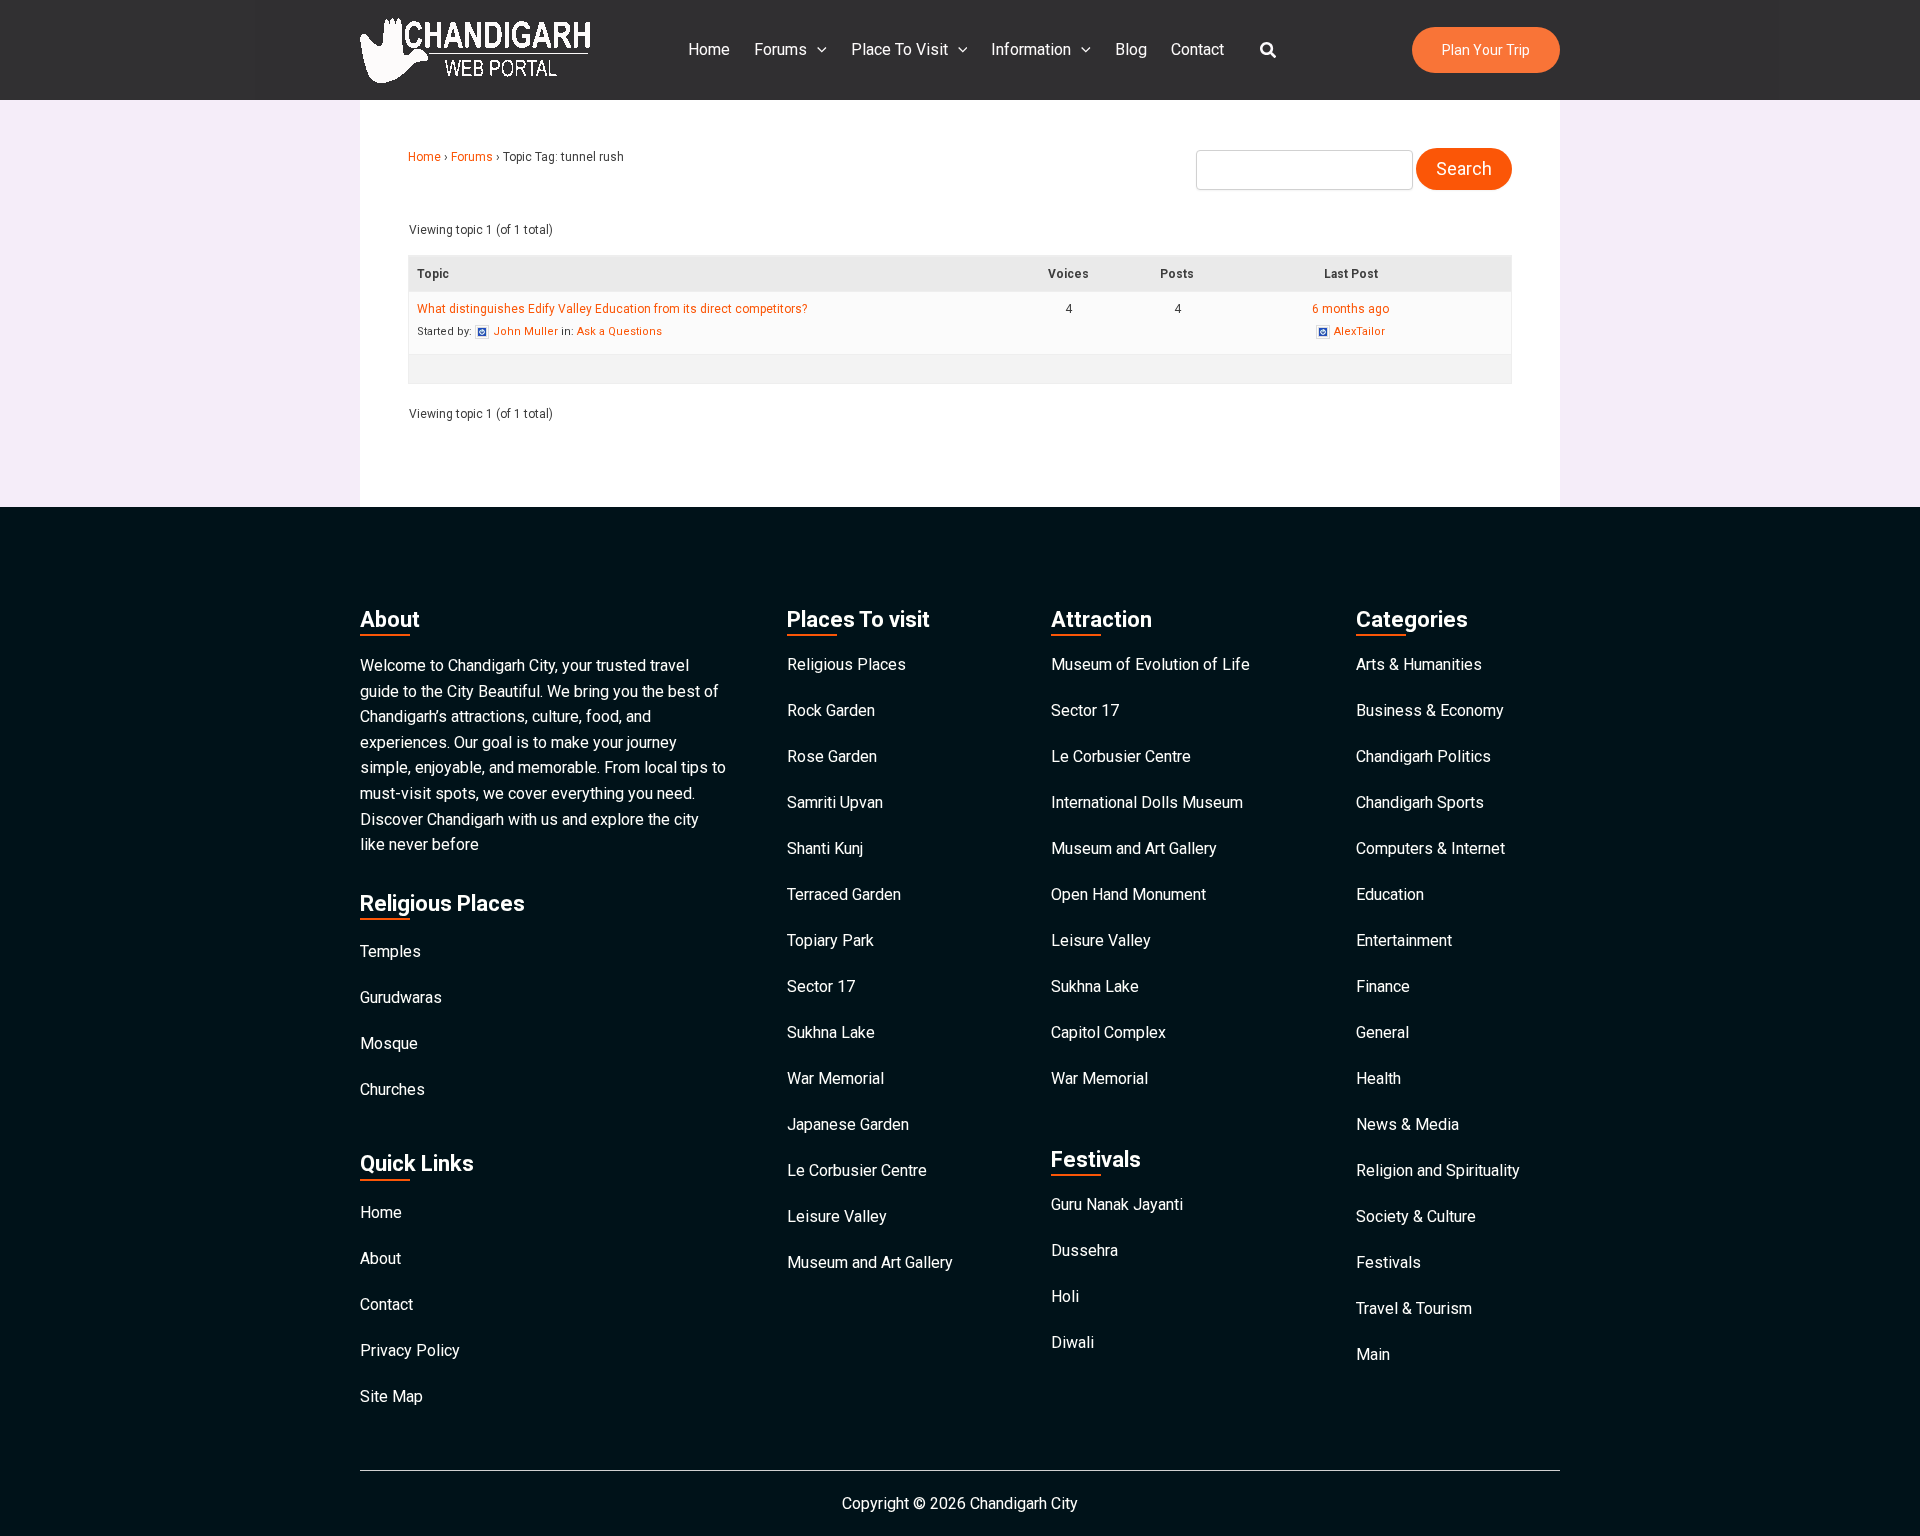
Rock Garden (831, 710)
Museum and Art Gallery (870, 1262)
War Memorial (835, 1078)
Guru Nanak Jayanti (1117, 1204)
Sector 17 (821, 986)
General (1382, 1032)
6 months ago (1350, 309)
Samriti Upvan (835, 802)
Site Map (391, 1396)
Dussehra (1084, 1250)
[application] (817, 50)
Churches (392, 1089)
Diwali (1072, 1342)
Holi (1065, 1296)
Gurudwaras (401, 997)
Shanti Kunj (825, 848)
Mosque (389, 1043)
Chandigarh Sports (1420, 802)
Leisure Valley (837, 1216)
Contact (1197, 49)
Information (1031, 49)
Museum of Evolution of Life (1150, 664)
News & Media (1407, 1124)
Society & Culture (1416, 1216)
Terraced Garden (844, 894)
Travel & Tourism (1414, 1308)
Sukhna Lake (831, 1032)
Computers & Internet (1430, 848)
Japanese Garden (848, 1124)
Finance (1383, 986)
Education (1390, 894)
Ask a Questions (619, 331)
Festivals (1388, 1262)
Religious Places (846, 664)
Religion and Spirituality (1438, 1170)
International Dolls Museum (1147, 802)
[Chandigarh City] (475, 48)
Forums (780, 49)
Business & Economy (1430, 710)
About (380, 1258)
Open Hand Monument (1128, 894)
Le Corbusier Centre (857, 1170)
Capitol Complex (1108, 1032)
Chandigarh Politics (1423, 756)
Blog (1131, 49)
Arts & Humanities (1419, 664)
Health (1378, 1078)
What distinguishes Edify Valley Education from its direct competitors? (612, 309)
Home (709, 49)
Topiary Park (830, 940)
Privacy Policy (410, 1350)
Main (1373, 1354)
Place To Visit (899, 49)
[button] (1269, 50)
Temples (390, 951)
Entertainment (1404, 940)
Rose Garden (832, 756)
